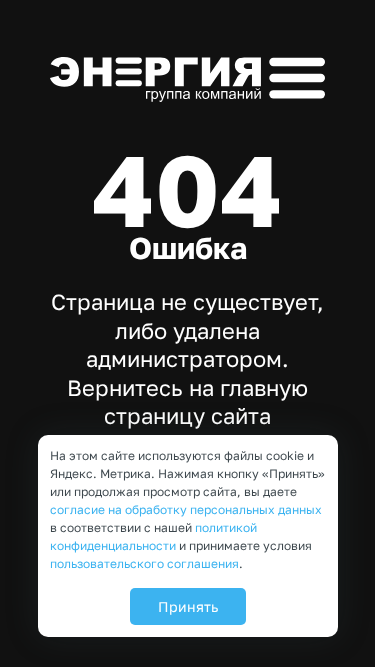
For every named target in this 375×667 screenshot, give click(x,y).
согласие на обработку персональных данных (186, 509)
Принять (188, 606)
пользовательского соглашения (144, 563)
